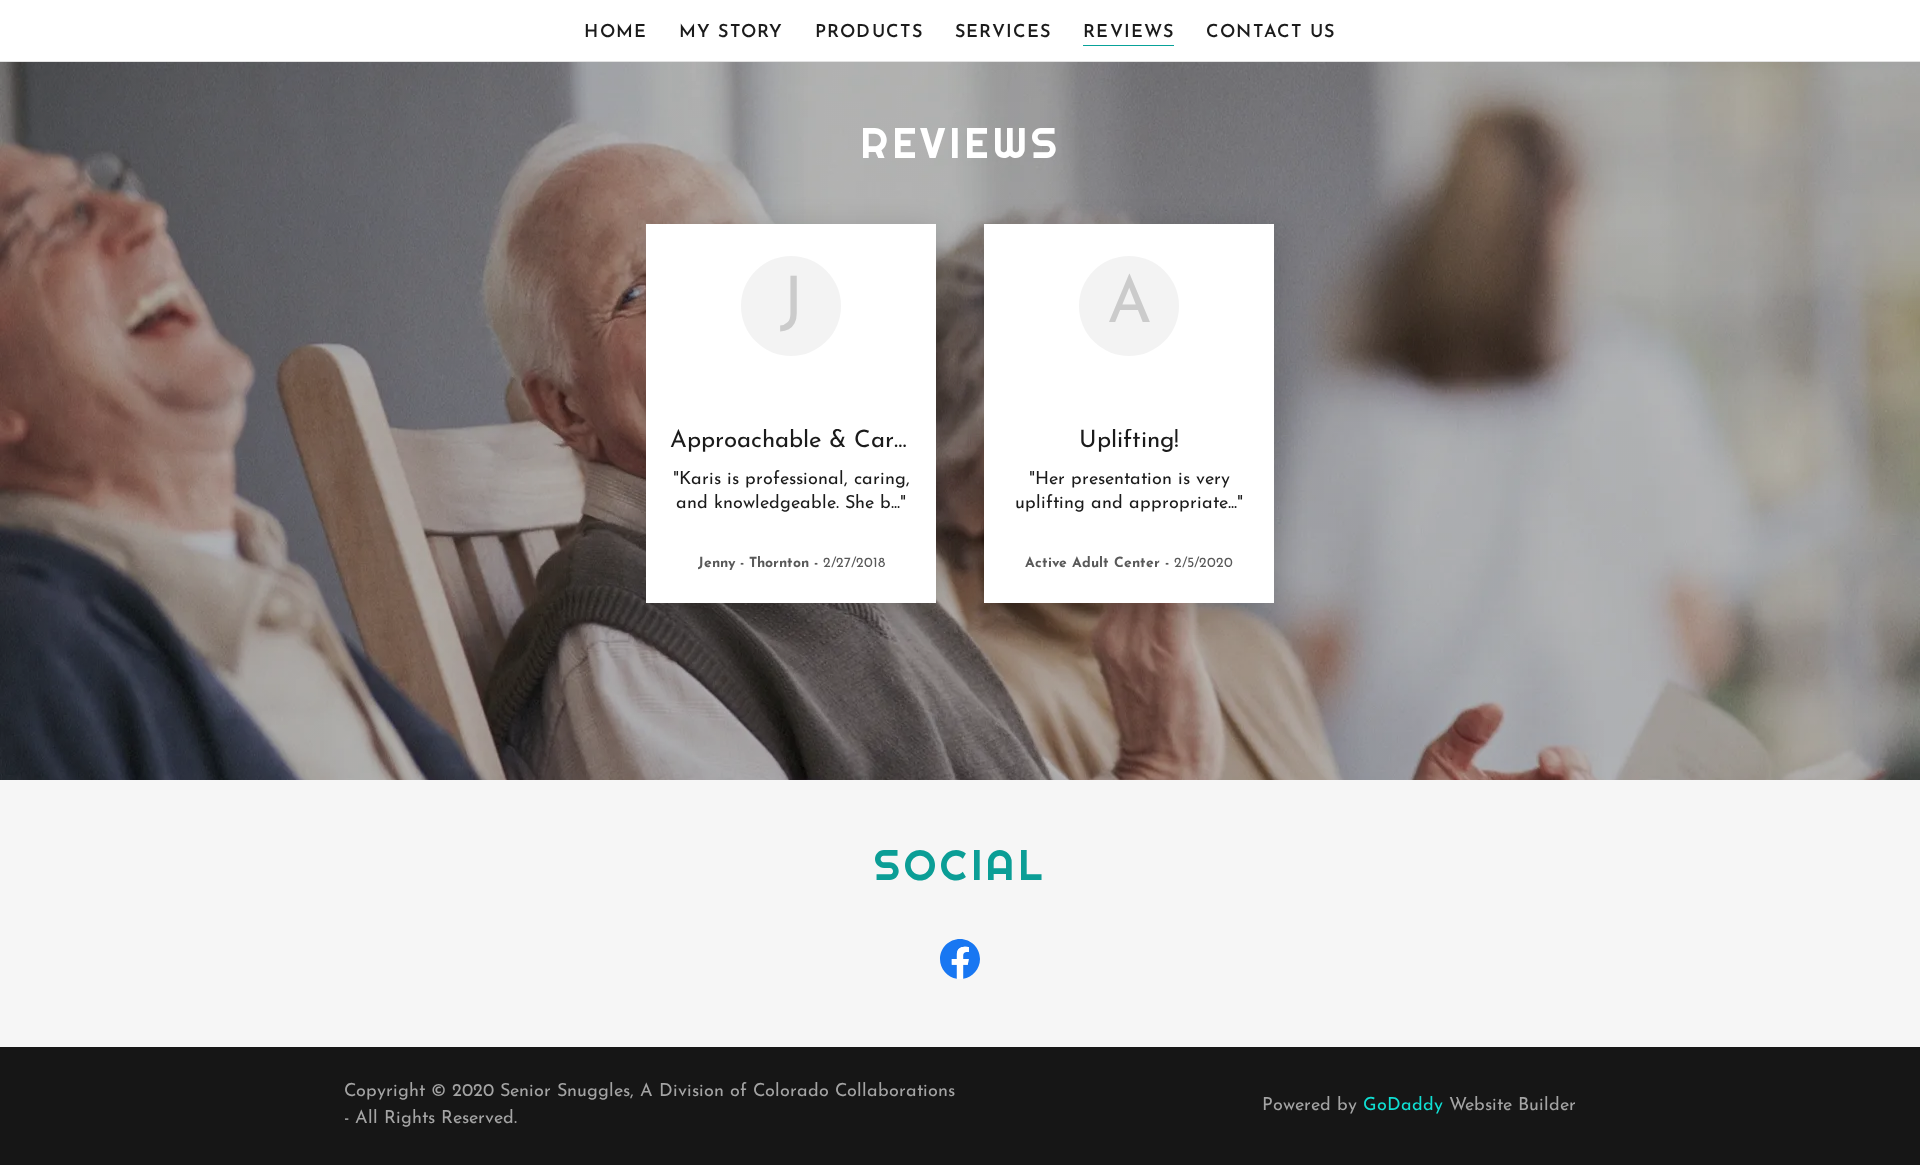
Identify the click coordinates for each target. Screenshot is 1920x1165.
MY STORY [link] (731, 33)
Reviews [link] (1128, 33)
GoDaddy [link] (1403, 1106)
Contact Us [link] (1270, 33)
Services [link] (1003, 33)
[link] (960, 963)
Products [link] (869, 33)
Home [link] (615, 33)
